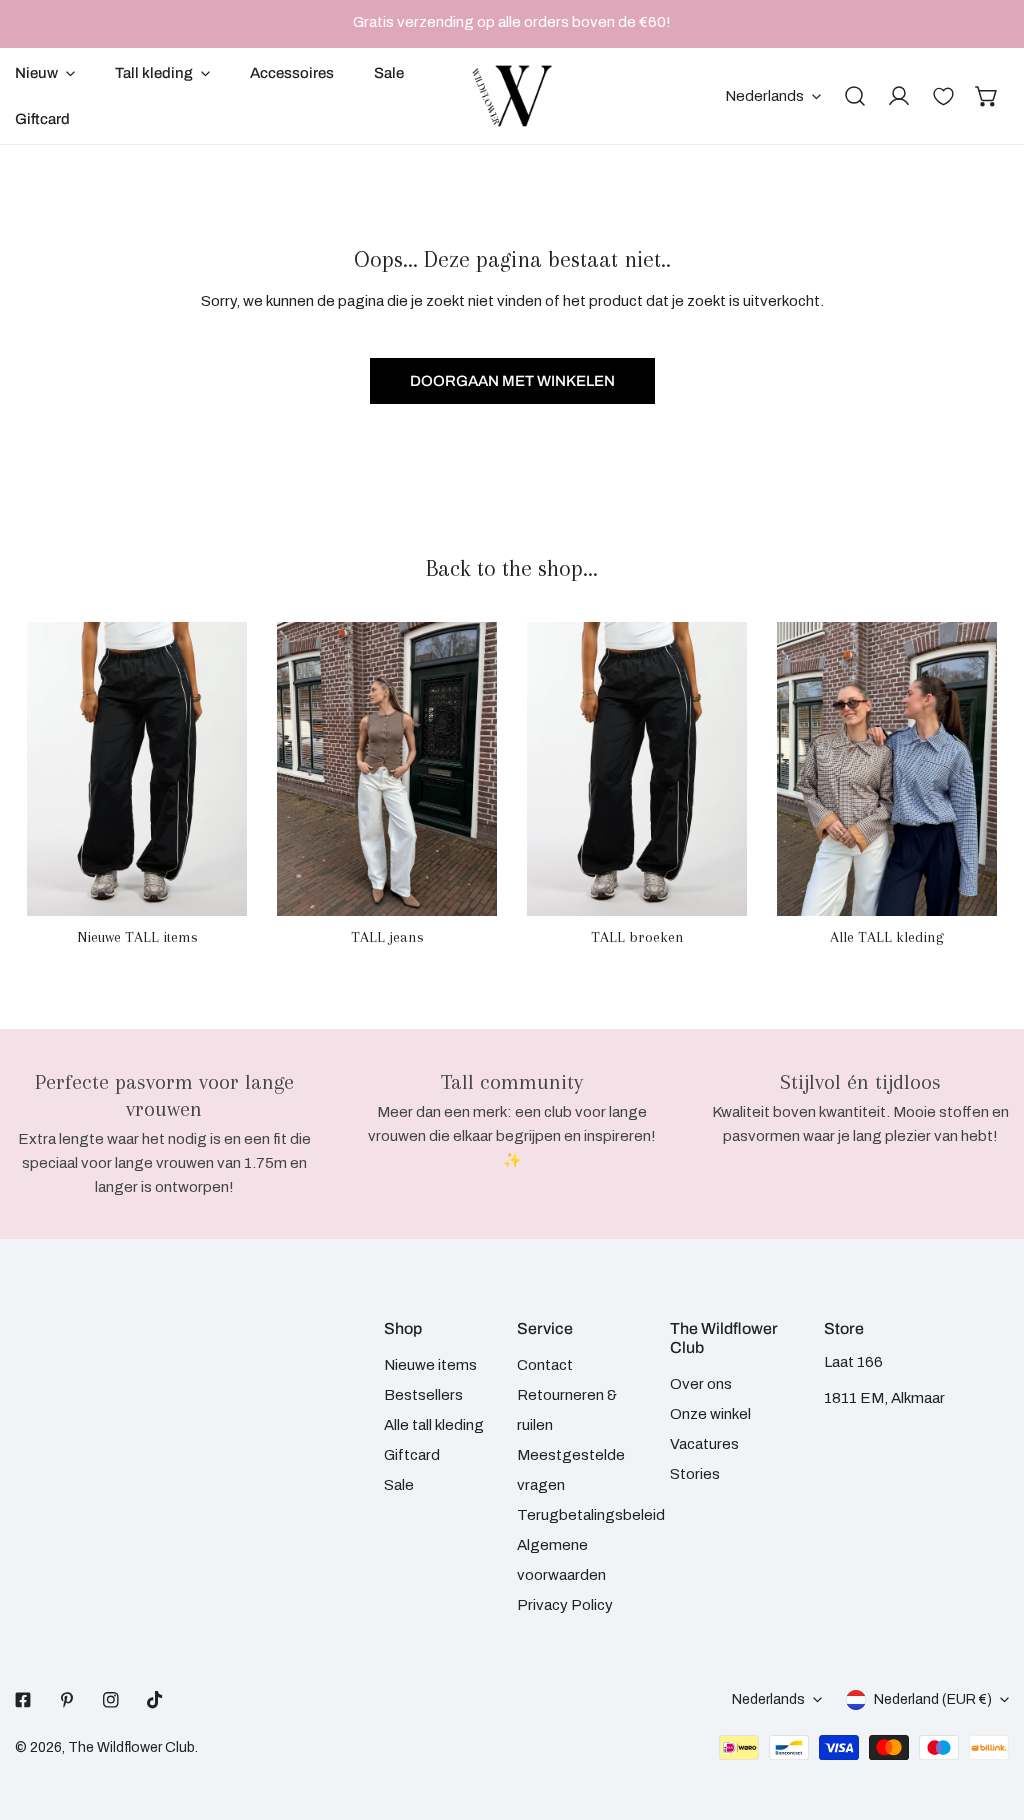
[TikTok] (155, 1700)
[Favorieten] (943, 96)
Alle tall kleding (434, 1425)
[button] (987, 96)
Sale (399, 1485)
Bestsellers (423, 1395)
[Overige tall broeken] (637, 768)
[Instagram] (111, 1700)
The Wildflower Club (131, 1747)
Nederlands (764, 96)
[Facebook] (23, 1700)
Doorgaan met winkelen (512, 381)
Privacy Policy (565, 1605)
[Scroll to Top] (988, 1714)
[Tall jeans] (387, 768)
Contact (545, 1365)
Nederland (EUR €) (933, 1699)
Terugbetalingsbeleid (591, 1515)
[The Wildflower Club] (512, 96)
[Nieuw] (137, 768)
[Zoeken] (855, 96)
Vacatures (704, 1444)
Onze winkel (710, 1414)
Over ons (701, 1384)
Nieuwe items (430, 1365)
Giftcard (412, 1455)
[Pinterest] (67, 1700)
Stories (695, 1474)
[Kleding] (887, 768)
